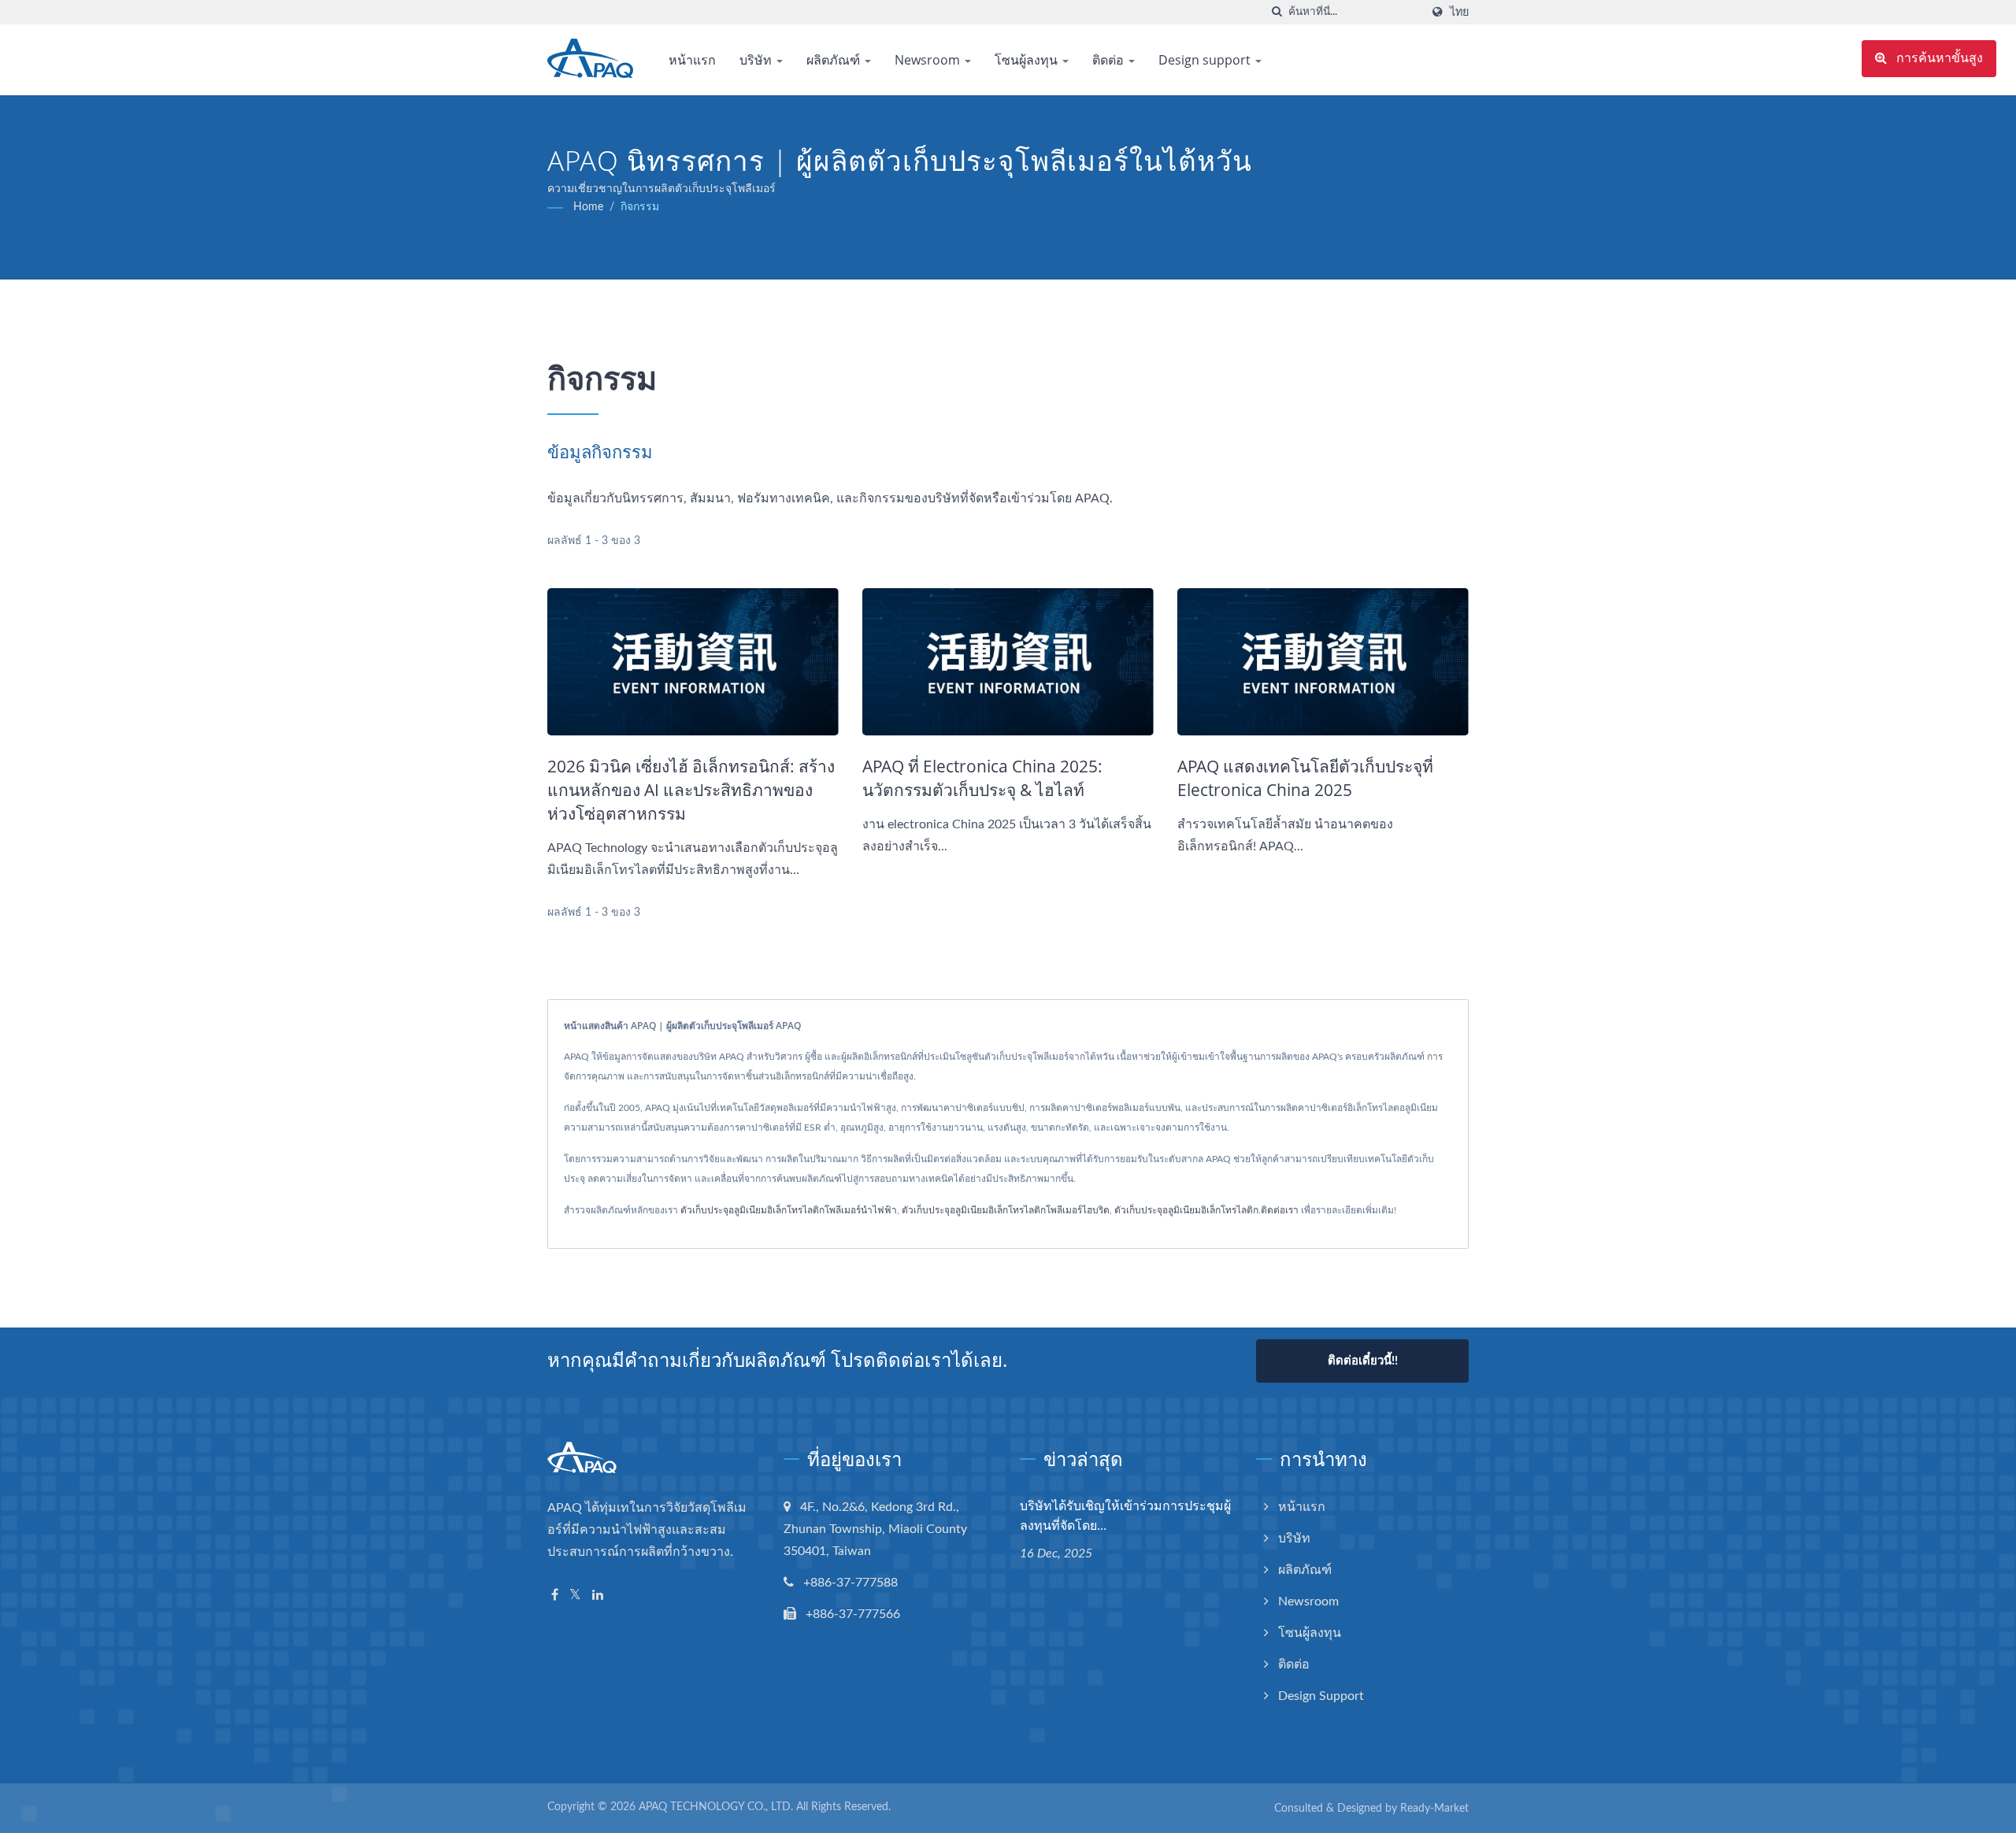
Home (588, 207)
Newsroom (929, 60)
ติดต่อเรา (1280, 1210)
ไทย (1459, 12)
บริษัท (757, 60)
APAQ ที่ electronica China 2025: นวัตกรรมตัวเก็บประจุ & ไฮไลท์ (982, 778)
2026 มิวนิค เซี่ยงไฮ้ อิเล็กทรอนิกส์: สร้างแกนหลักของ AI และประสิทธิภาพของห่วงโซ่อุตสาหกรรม (691, 790)
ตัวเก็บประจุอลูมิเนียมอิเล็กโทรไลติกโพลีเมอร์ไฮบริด (1006, 1210)
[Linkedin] (598, 1596)
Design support (1206, 60)
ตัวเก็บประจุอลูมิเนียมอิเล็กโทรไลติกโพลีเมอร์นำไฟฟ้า (789, 1210)
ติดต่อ (1110, 60)
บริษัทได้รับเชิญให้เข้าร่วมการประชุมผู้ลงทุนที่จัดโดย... (1125, 1515)
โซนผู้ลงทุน (1028, 60)
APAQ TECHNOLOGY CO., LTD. (716, 1807)
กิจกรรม (640, 207)
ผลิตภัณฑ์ (835, 60)
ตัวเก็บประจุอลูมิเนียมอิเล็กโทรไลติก (1186, 1210)
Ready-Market (1434, 1809)
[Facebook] (555, 1596)
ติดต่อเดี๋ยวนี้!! (1363, 1361)
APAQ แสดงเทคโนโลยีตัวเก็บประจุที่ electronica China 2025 (1305, 778)
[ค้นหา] (1277, 12)
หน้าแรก (692, 60)
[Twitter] (575, 1596)
